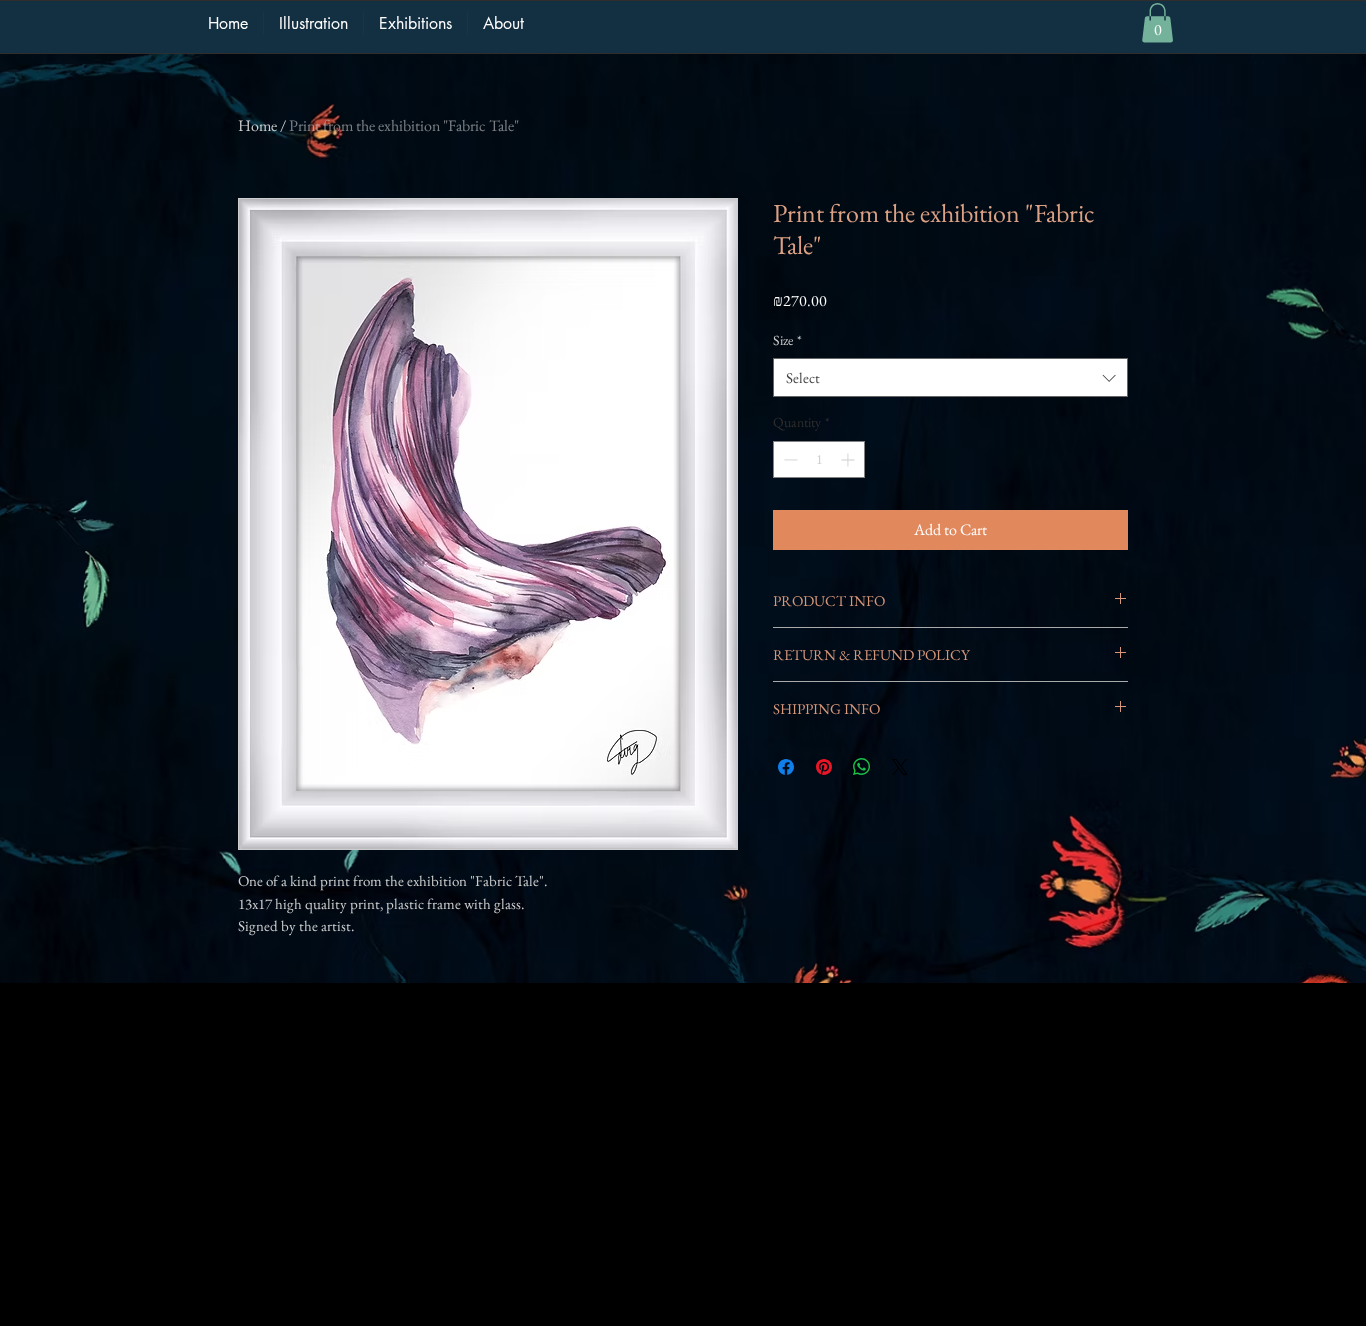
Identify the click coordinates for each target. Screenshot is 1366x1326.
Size (787, 340)
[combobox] (950, 377)
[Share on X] (900, 767)
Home (257, 125)
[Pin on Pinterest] (824, 767)
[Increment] (849, 459)
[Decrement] (788, 459)
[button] (1157, 22)
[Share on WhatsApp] (862, 767)
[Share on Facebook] (786, 767)
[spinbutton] (819, 459)
